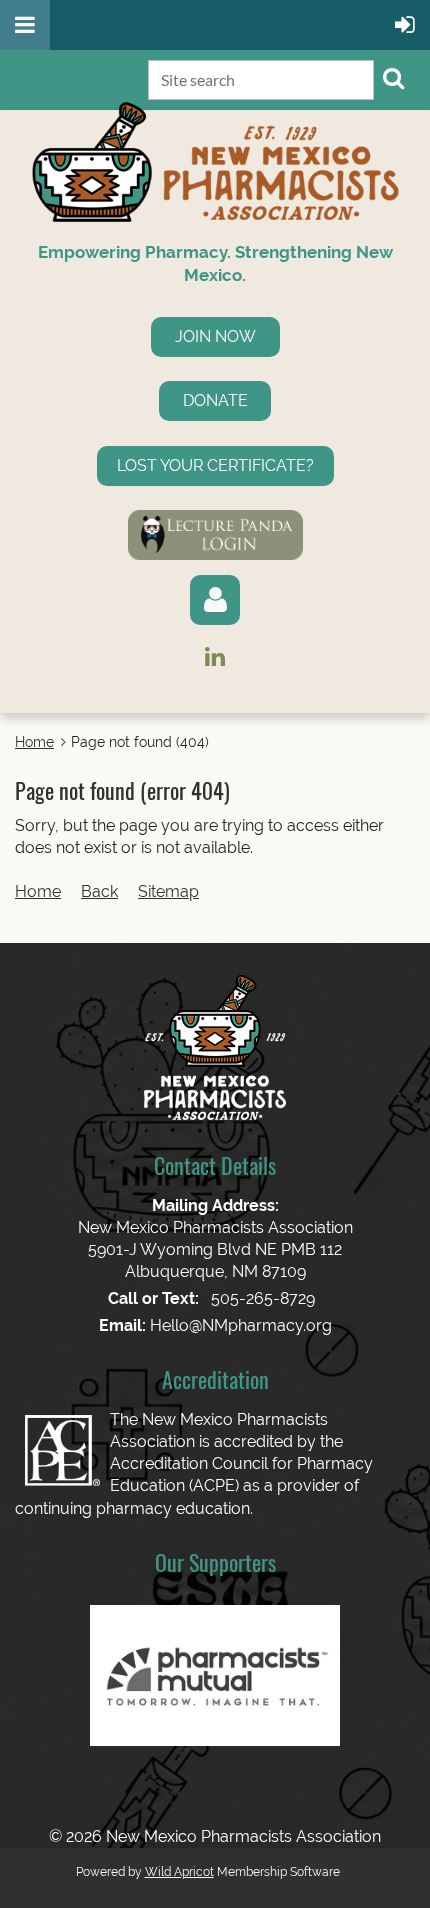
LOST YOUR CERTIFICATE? (215, 465)
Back (99, 891)
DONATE (215, 400)
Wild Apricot (179, 1872)
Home (34, 742)
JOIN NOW (215, 336)
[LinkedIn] (215, 656)
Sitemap (168, 891)
